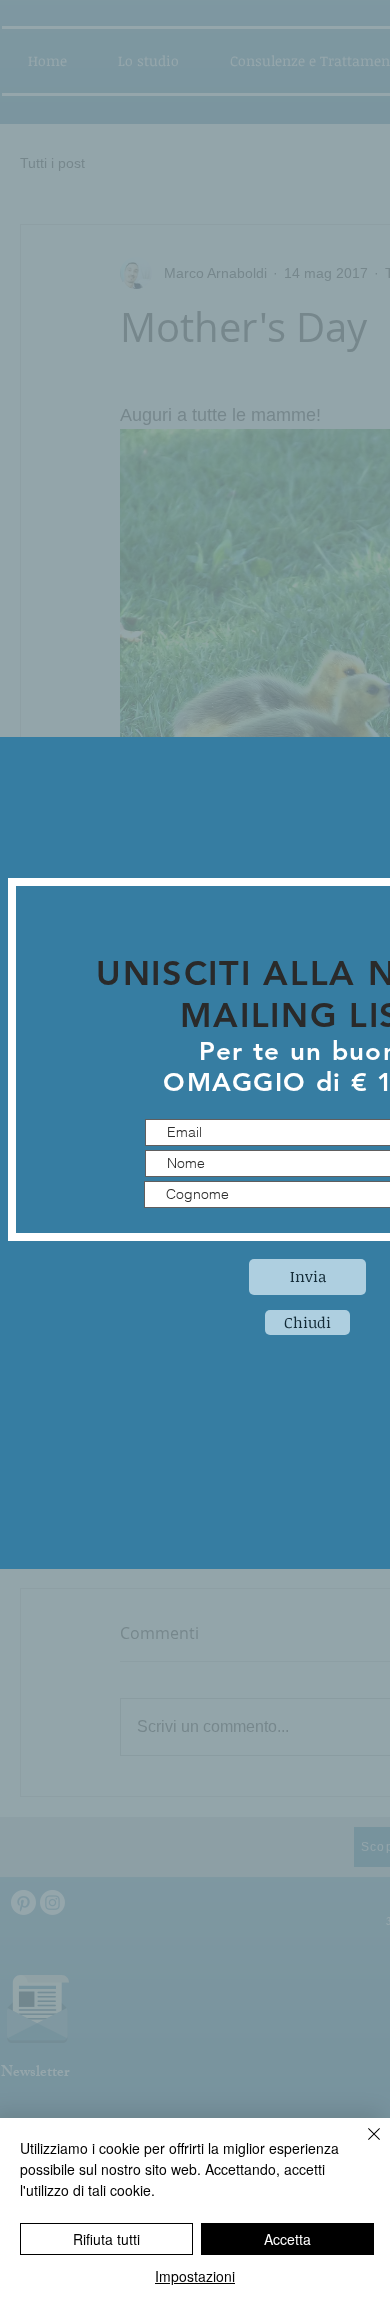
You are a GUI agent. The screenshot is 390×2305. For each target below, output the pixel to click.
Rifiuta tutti (106, 2239)
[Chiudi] (362, 2146)
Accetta (287, 2239)
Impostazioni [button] (195, 2276)
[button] (307, 1322)
